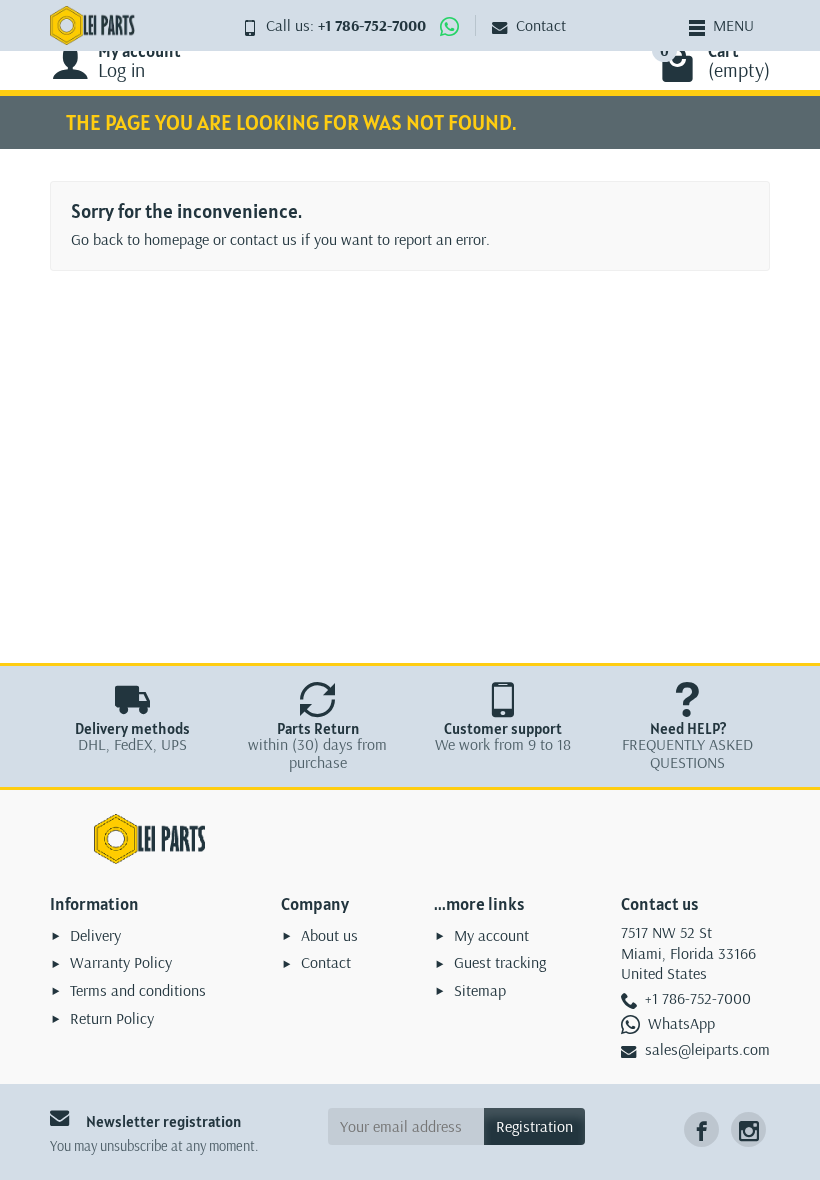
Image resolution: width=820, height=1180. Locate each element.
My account (491, 935)
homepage (176, 239)
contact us (263, 239)
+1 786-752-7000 (372, 25)
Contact (541, 25)
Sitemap (480, 990)
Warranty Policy (121, 962)
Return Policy (112, 1018)
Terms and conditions (138, 990)
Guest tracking (500, 962)
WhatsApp (681, 1023)
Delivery (95, 935)
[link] (701, 1129)
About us (329, 935)
